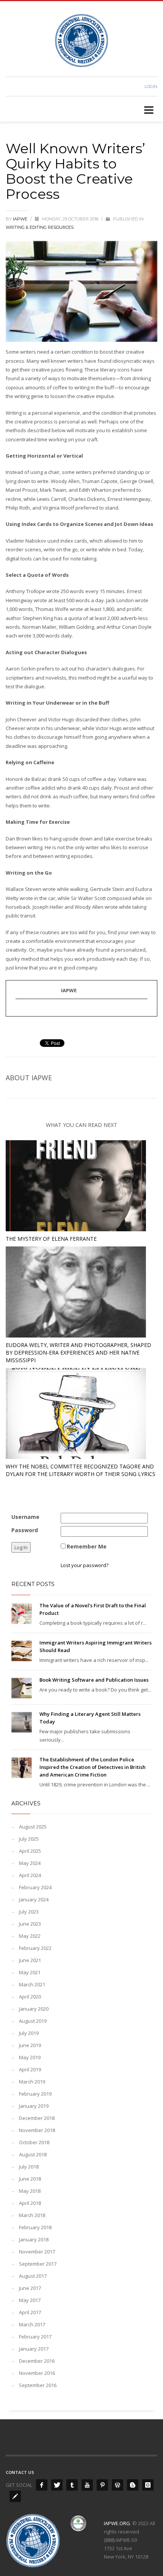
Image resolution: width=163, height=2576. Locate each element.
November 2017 (37, 2252)
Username (25, 1517)
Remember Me (87, 1546)
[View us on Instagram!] (148, 2485)
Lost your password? (85, 1565)
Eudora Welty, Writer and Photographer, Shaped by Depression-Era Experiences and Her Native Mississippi (78, 1353)
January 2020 (34, 2009)
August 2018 (33, 2154)
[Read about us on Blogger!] (133, 2485)
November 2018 (37, 2130)
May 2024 (30, 1863)
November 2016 (37, 2373)
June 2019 (30, 2045)
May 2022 (30, 1936)
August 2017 (33, 2276)
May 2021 (30, 1972)
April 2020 (30, 1997)
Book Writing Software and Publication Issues (94, 1680)
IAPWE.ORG (117, 2523)
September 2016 (38, 2385)
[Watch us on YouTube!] (87, 2485)
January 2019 (34, 2106)
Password (25, 1530)
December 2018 (37, 2118)
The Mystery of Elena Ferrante (51, 1239)
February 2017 (35, 2337)
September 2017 (38, 2264)
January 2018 (34, 2239)
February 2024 (35, 1887)
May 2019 (30, 2057)
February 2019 (35, 2094)
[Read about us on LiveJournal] (15, 2496)
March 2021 (32, 1984)
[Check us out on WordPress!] (118, 2485)
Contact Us (20, 2472)
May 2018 (30, 2191)
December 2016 (37, 2361)
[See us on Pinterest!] (102, 2485)
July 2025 (29, 1839)
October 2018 (34, 2142)
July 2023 (29, 1912)
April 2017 (30, 2312)
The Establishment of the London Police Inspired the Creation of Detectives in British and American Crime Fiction (92, 1767)
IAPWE (21, 219)
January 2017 (34, 2349)
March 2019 (32, 2082)
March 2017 (32, 2324)
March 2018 (32, 2215)
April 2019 (30, 2069)
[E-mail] (20, 1011)
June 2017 (30, 2288)
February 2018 (35, 2227)
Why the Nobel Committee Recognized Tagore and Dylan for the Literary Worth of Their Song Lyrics (81, 1470)
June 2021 (30, 1960)
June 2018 (30, 2179)
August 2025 (33, 1827)
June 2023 (30, 1924)
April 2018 (30, 2203)
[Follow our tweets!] (57, 2485)
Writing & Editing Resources (40, 227)
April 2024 (30, 1875)
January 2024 (34, 1899)
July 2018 (29, 2167)
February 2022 (35, 1948)
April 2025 (30, 1851)
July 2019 (29, 2033)
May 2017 (30, 2300)
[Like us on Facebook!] (42, 2485)
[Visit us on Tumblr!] (72, 2485)
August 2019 (33, 2021)
